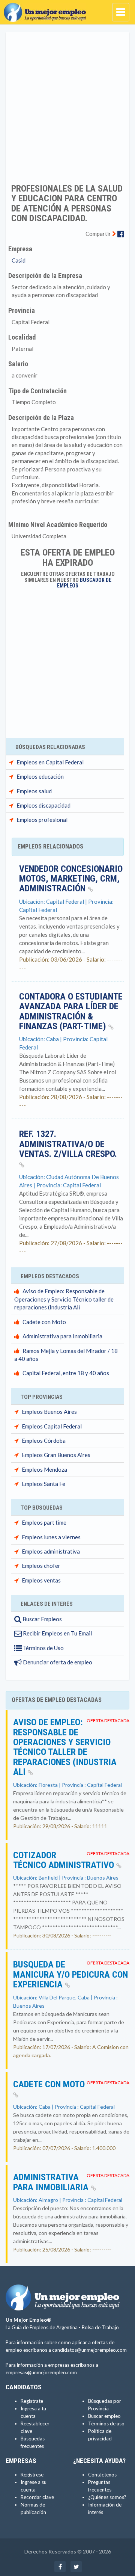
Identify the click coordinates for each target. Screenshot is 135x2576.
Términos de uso (106, 2423)
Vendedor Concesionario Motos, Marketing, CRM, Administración (71, 879)
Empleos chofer (41, 1566)
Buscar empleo (104, 2416)
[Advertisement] (67, 103)
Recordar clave (37, 2497)
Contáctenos (102, 2475)
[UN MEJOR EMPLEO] (47, 9)
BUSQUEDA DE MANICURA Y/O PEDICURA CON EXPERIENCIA (70, 1974)
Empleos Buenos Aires (49, 1412)
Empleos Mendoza (44, 1469)
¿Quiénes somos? (107, 2497)
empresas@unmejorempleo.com (41, 2372)
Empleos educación (40, 776)
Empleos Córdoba (44, 1441)
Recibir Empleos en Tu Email (57, 1633)
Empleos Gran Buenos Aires (56, 1455)
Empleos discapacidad (43, 805)
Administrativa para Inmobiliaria (62, 1336)
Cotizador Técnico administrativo (65, 1860)
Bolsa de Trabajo (100, 2327)
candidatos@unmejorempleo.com (89, 2350)
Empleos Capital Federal (52, 1426)
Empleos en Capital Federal (50, 762)
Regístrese (32, 2475)
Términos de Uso (43, 1648)
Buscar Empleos (42, 1619)
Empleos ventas (41, 1580)
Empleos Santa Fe (43, 1484)
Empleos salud (34, 791)
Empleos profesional (42, 820)
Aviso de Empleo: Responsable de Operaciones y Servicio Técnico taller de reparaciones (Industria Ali (64, 1299)
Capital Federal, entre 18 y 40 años (66, 1373)
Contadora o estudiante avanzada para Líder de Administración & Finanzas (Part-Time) (71, 1011)
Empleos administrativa (51, 1551)
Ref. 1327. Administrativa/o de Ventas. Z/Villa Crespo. (68, 1144)
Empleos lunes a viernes (51, 1537)
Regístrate (32, 2401)
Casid (19, 260)
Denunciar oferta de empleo (57, 1662)
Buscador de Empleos (84, 583)
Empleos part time (44, 1522)
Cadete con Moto (44, 1322)
